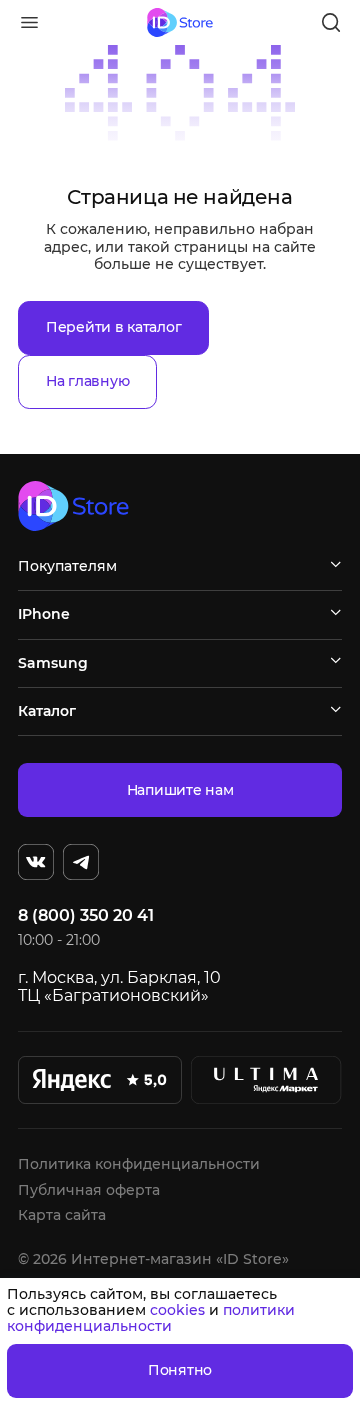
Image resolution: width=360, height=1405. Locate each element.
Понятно (180, 1370)
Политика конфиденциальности (139, 1164)
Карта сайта (62, 1215)
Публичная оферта (89, 1190)
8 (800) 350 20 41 (86, 916)
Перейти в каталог (113, 327)
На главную (87, 381)
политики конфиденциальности (151, 1318)
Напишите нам (180, 790)
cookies (177, 1310)
